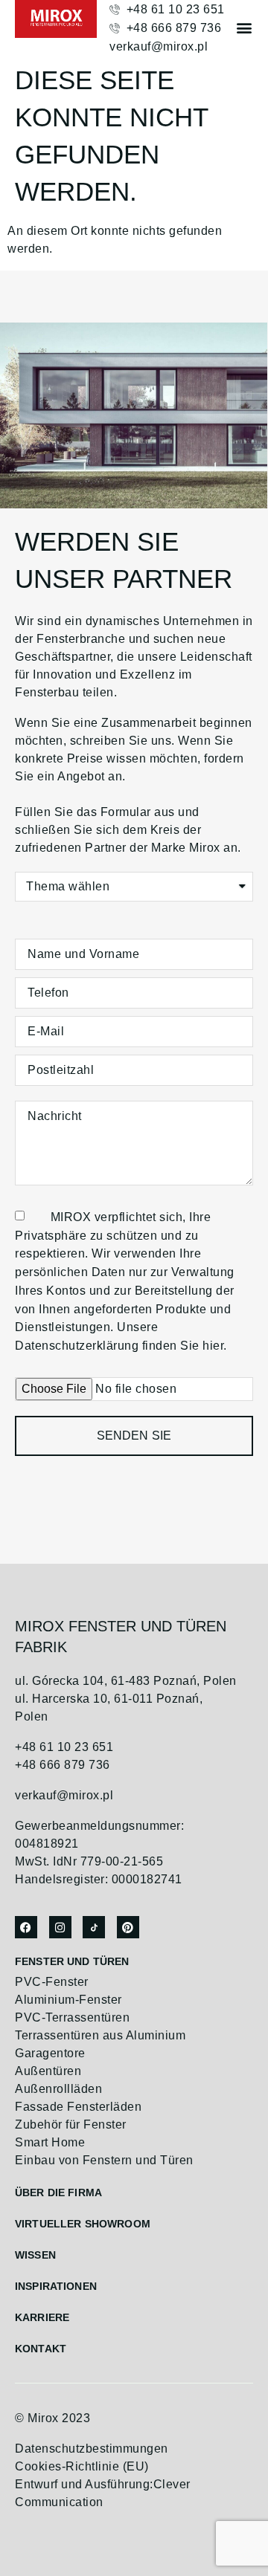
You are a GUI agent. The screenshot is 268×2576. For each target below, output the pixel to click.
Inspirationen (56, 2286)
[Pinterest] (128, 1927)
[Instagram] (60, 1927)
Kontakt (41, 2349)
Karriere (42, 2317)
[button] (244, 27)
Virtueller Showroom (83, 2224)
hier (213, 1346)
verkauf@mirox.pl (64, 1795)
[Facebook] (26, 1927)
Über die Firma (58, 2192)
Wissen (35, 2255)
